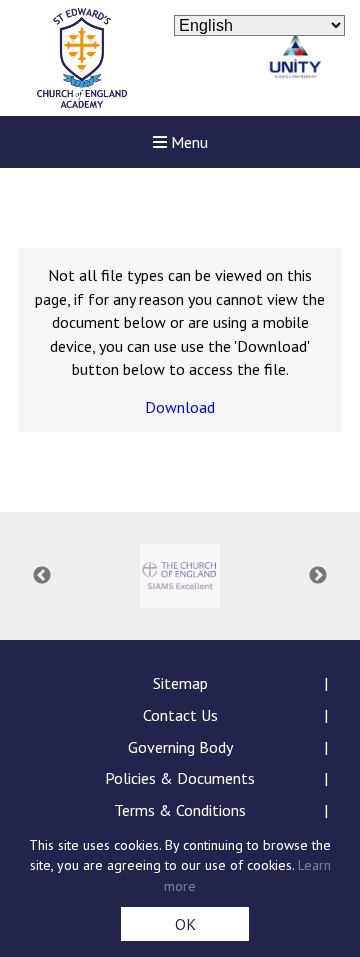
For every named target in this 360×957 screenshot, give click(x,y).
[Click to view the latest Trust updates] (295, 58)
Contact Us (180, 715)
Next (318, 576)
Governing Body (180, 747)
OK (185, 924)
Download (180, 407)
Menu (187, 142)
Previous (42, 576)
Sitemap (180, 683)
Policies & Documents (180, 778)
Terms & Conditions (180, 810)
